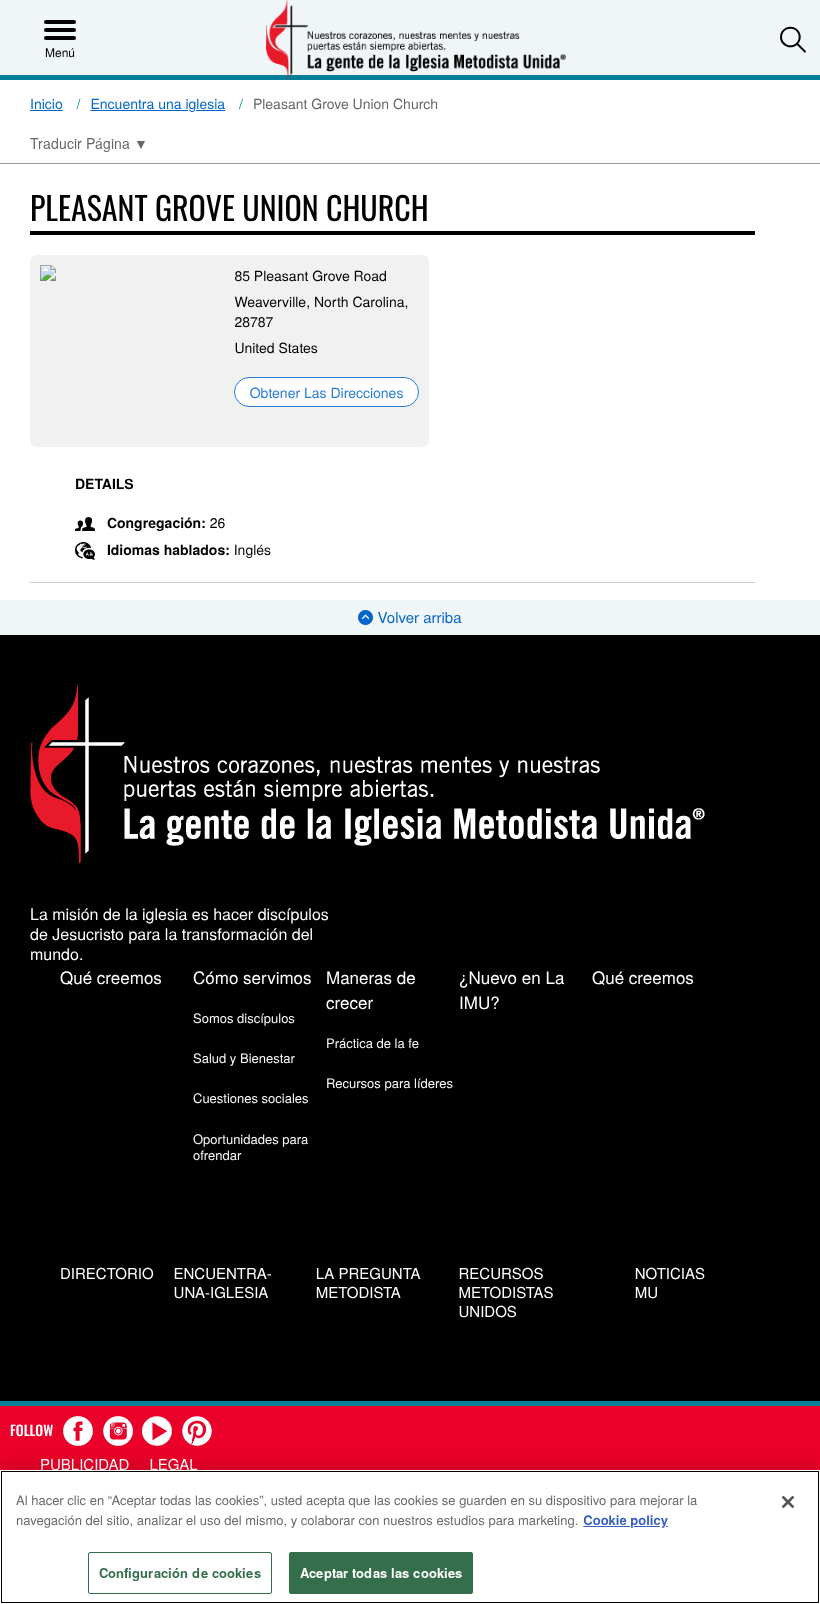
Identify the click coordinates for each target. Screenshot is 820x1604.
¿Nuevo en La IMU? (511, 989)
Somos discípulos (244, 1017)
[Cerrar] (788, 1502)
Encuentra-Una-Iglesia (223, 1284)
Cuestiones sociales (251, 1097)
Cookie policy (625, 1519)
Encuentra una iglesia (158, 103)
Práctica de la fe (372, 1042)
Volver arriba (417, 617)
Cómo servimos (252, 976)
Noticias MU (670, 1284)
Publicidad (84, 1464)
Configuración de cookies (180, 1572)
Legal (173, 1464)
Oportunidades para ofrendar (250, 1146)
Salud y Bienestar (244, 1057)
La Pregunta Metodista (368, 1284)
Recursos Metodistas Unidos (506, 1293)
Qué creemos (111, 976)
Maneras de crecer (371, 989)
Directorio (107, 1274)
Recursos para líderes (389, 1082)
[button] (793, 39)
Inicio (46, 103)
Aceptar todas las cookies (381, 1572)
